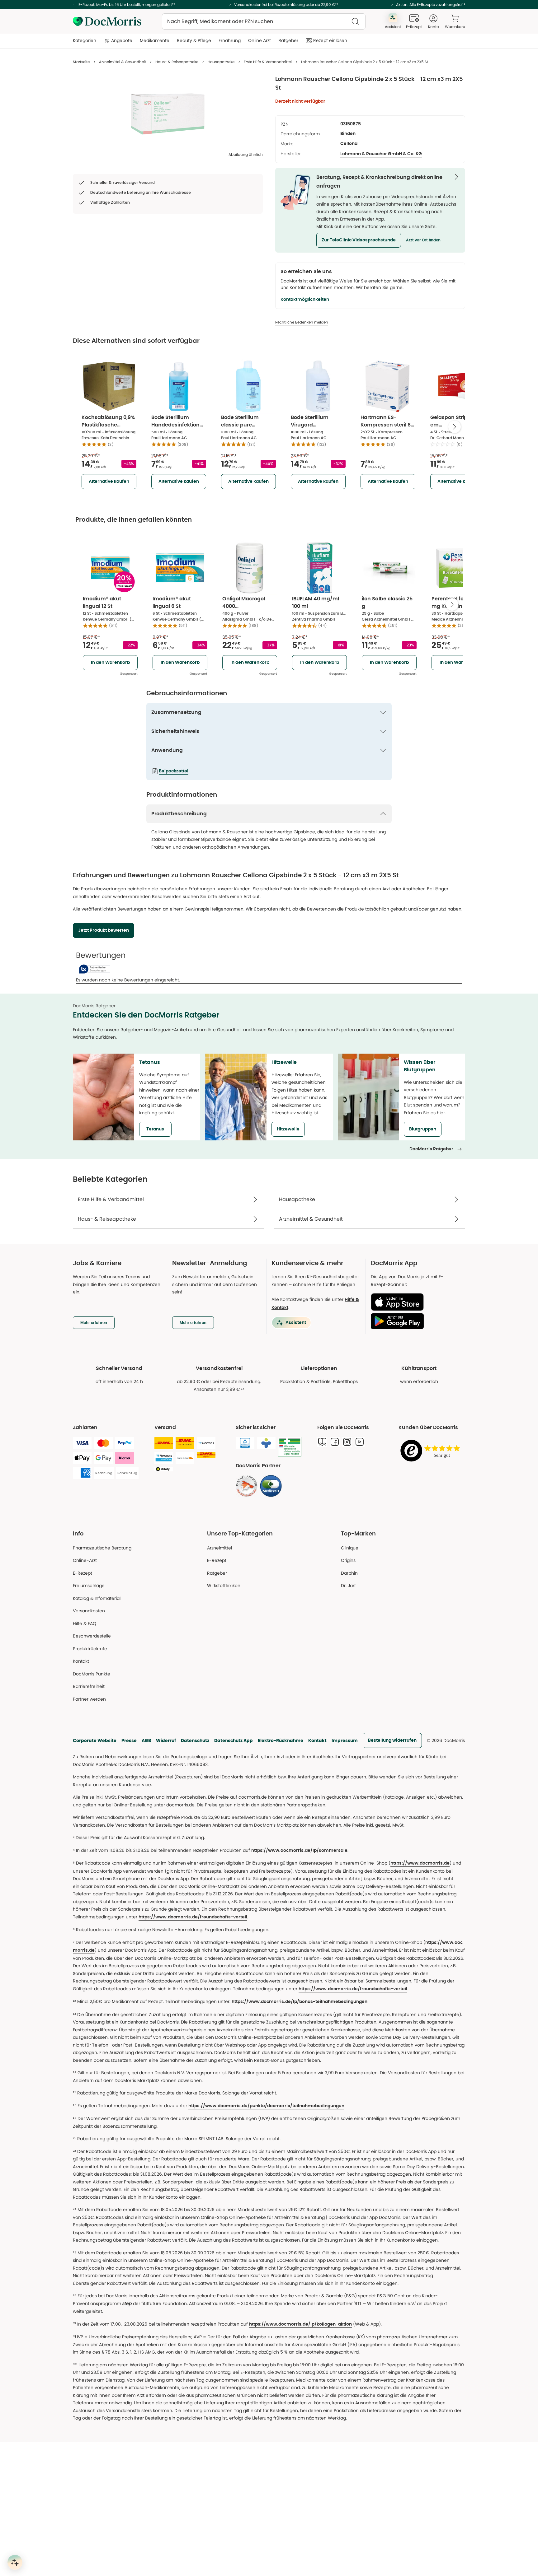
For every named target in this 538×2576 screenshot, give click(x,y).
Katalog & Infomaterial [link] (97, 1598)
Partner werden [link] (89, 1699)
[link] (247, 1486)
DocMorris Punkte (92, 1674)
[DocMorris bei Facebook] (335, 1442)
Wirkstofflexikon (224, 1586)
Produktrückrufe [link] (90, 1649)
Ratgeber (217, 1573)
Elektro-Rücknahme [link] (281, 1740)
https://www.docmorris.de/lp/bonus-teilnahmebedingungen (300, 2002)
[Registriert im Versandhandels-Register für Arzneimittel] (290, 1447)
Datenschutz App (234, 1740)
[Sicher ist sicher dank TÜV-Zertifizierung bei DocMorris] (245, 1443)
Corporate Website (95, 1740)
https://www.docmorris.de (420, 1863)
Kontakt (317, 1740)
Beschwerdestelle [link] (92, 1636)
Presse (129, 1740)
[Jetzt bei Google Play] (415, 1321)
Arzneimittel (219, 1548)
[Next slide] (455, 427)
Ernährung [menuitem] (230, 40)
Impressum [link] (345, 1740)
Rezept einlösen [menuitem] (330, 40)
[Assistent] (15, 2562)
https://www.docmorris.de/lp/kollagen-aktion (300, 2324)
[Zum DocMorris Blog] (322, 1442)
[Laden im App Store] (415, 1302)
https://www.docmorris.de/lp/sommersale (299, 1851)
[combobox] (264, 21)
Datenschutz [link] (195, 1740)
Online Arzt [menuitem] (260, 40)
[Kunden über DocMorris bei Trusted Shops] (432, 1451)
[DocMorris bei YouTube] (360, 1442)
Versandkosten (89, 1611)
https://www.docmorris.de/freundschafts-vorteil (193, 1917)
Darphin (349, 1573)
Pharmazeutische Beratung (102, 1548)
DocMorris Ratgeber (431, 1149)
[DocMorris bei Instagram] (347, 1442)
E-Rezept (83, 1573)
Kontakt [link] (81, 1661)
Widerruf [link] (166, 1740)
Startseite (81, 62)
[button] (359, 240)
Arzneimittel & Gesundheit (123, 62)
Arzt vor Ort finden (423, 240)
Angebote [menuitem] (122, 40)
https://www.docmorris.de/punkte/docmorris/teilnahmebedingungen (266, 2106)
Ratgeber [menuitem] (288, 40)
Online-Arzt (85, 1560)
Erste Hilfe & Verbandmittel (268, 62)
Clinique (350, 1548)
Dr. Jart (348, 1586)
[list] (168, 114)
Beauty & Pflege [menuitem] (194, 40)
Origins (348, 1560)
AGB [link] (146, 1740)
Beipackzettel (174, 771)
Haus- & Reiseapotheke (177, 62)
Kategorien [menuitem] (85, 40)
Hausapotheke (221, 62)
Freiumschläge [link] (89, 1586)
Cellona (349, 144)
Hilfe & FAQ (85, 1623)
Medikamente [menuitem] (155, 40)
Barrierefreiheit (89, 1686)
